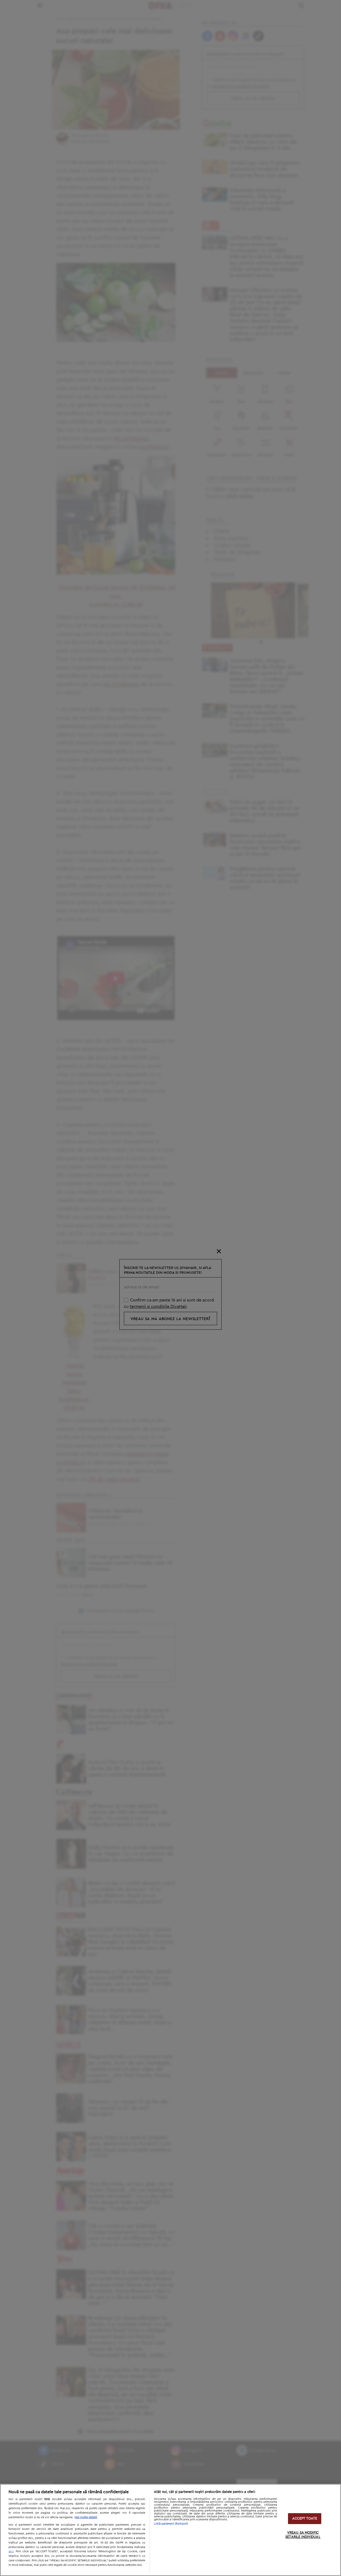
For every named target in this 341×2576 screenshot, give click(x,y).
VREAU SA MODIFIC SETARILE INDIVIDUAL (303, 2535)
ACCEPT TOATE (305, 2519)
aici (11, 2551)
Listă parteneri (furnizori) (171, 2524)
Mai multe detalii (86, 2517)
